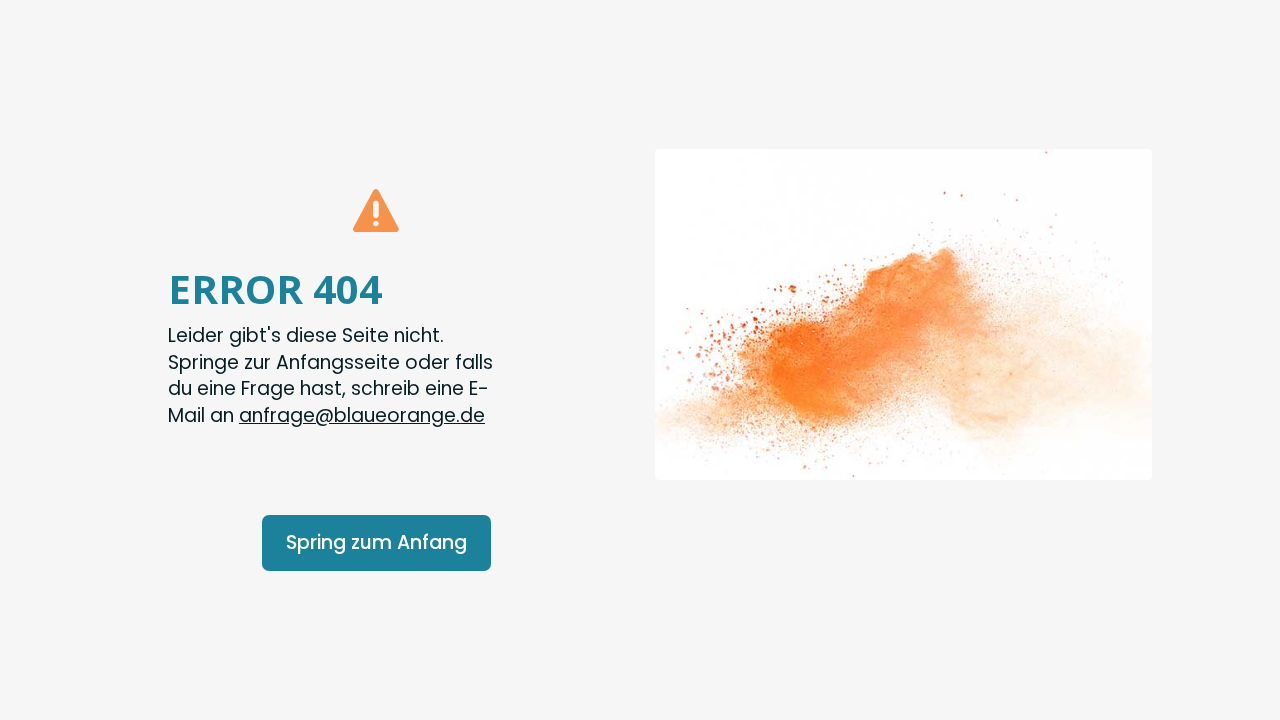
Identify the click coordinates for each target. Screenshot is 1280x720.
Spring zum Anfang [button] (376, 542)
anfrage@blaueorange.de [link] (362, 415)
